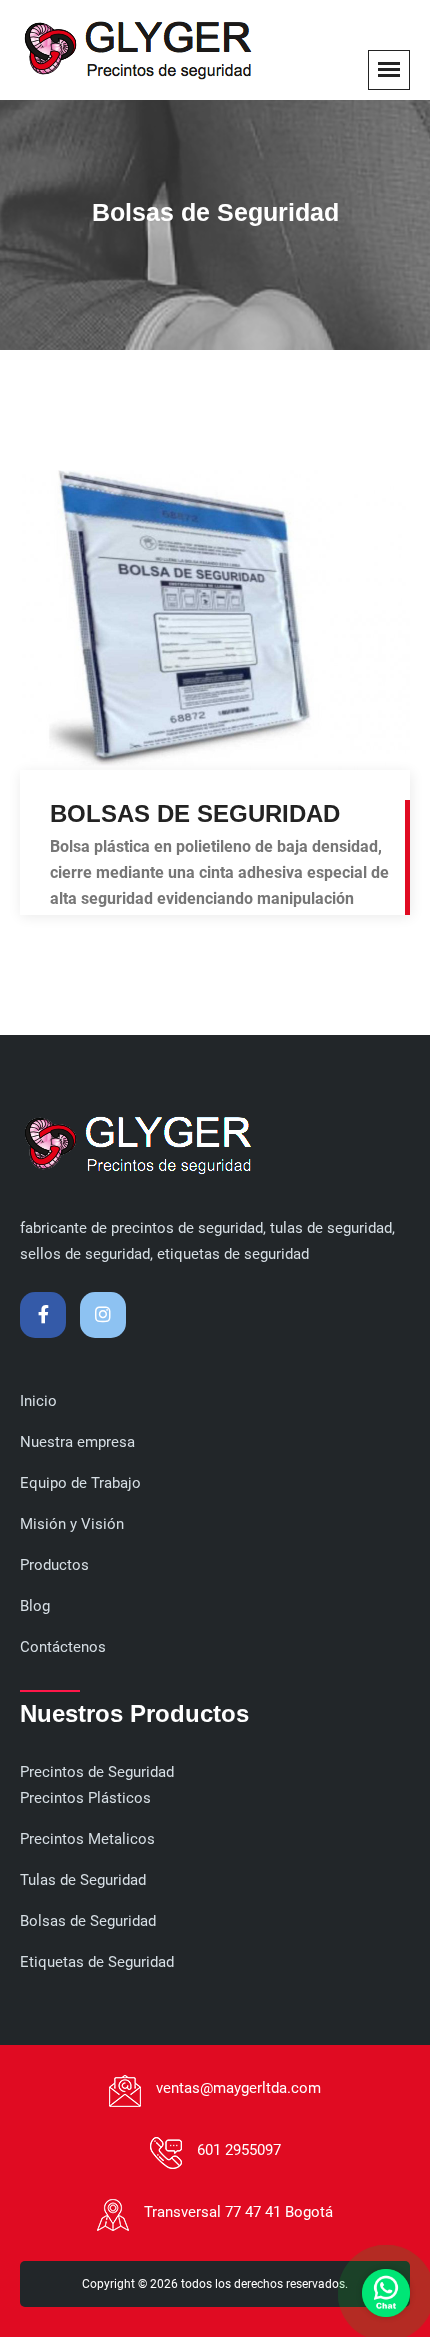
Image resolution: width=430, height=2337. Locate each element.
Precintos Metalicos (87, 1839)
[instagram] (103, 1315)
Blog (35, 1606)
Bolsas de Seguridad (88, 1921)
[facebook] (43, 1315)
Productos (54, 1565)
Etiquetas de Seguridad (97, 1962)
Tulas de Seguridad (83, 1880)
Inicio (38, 1401)
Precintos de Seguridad (97, 1772)
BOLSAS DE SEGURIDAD (195, 813)
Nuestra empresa (77, 1442)
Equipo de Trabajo (80, 1483)
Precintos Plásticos (85, 1798)
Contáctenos (63, 1647)
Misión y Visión (72, 1524)
